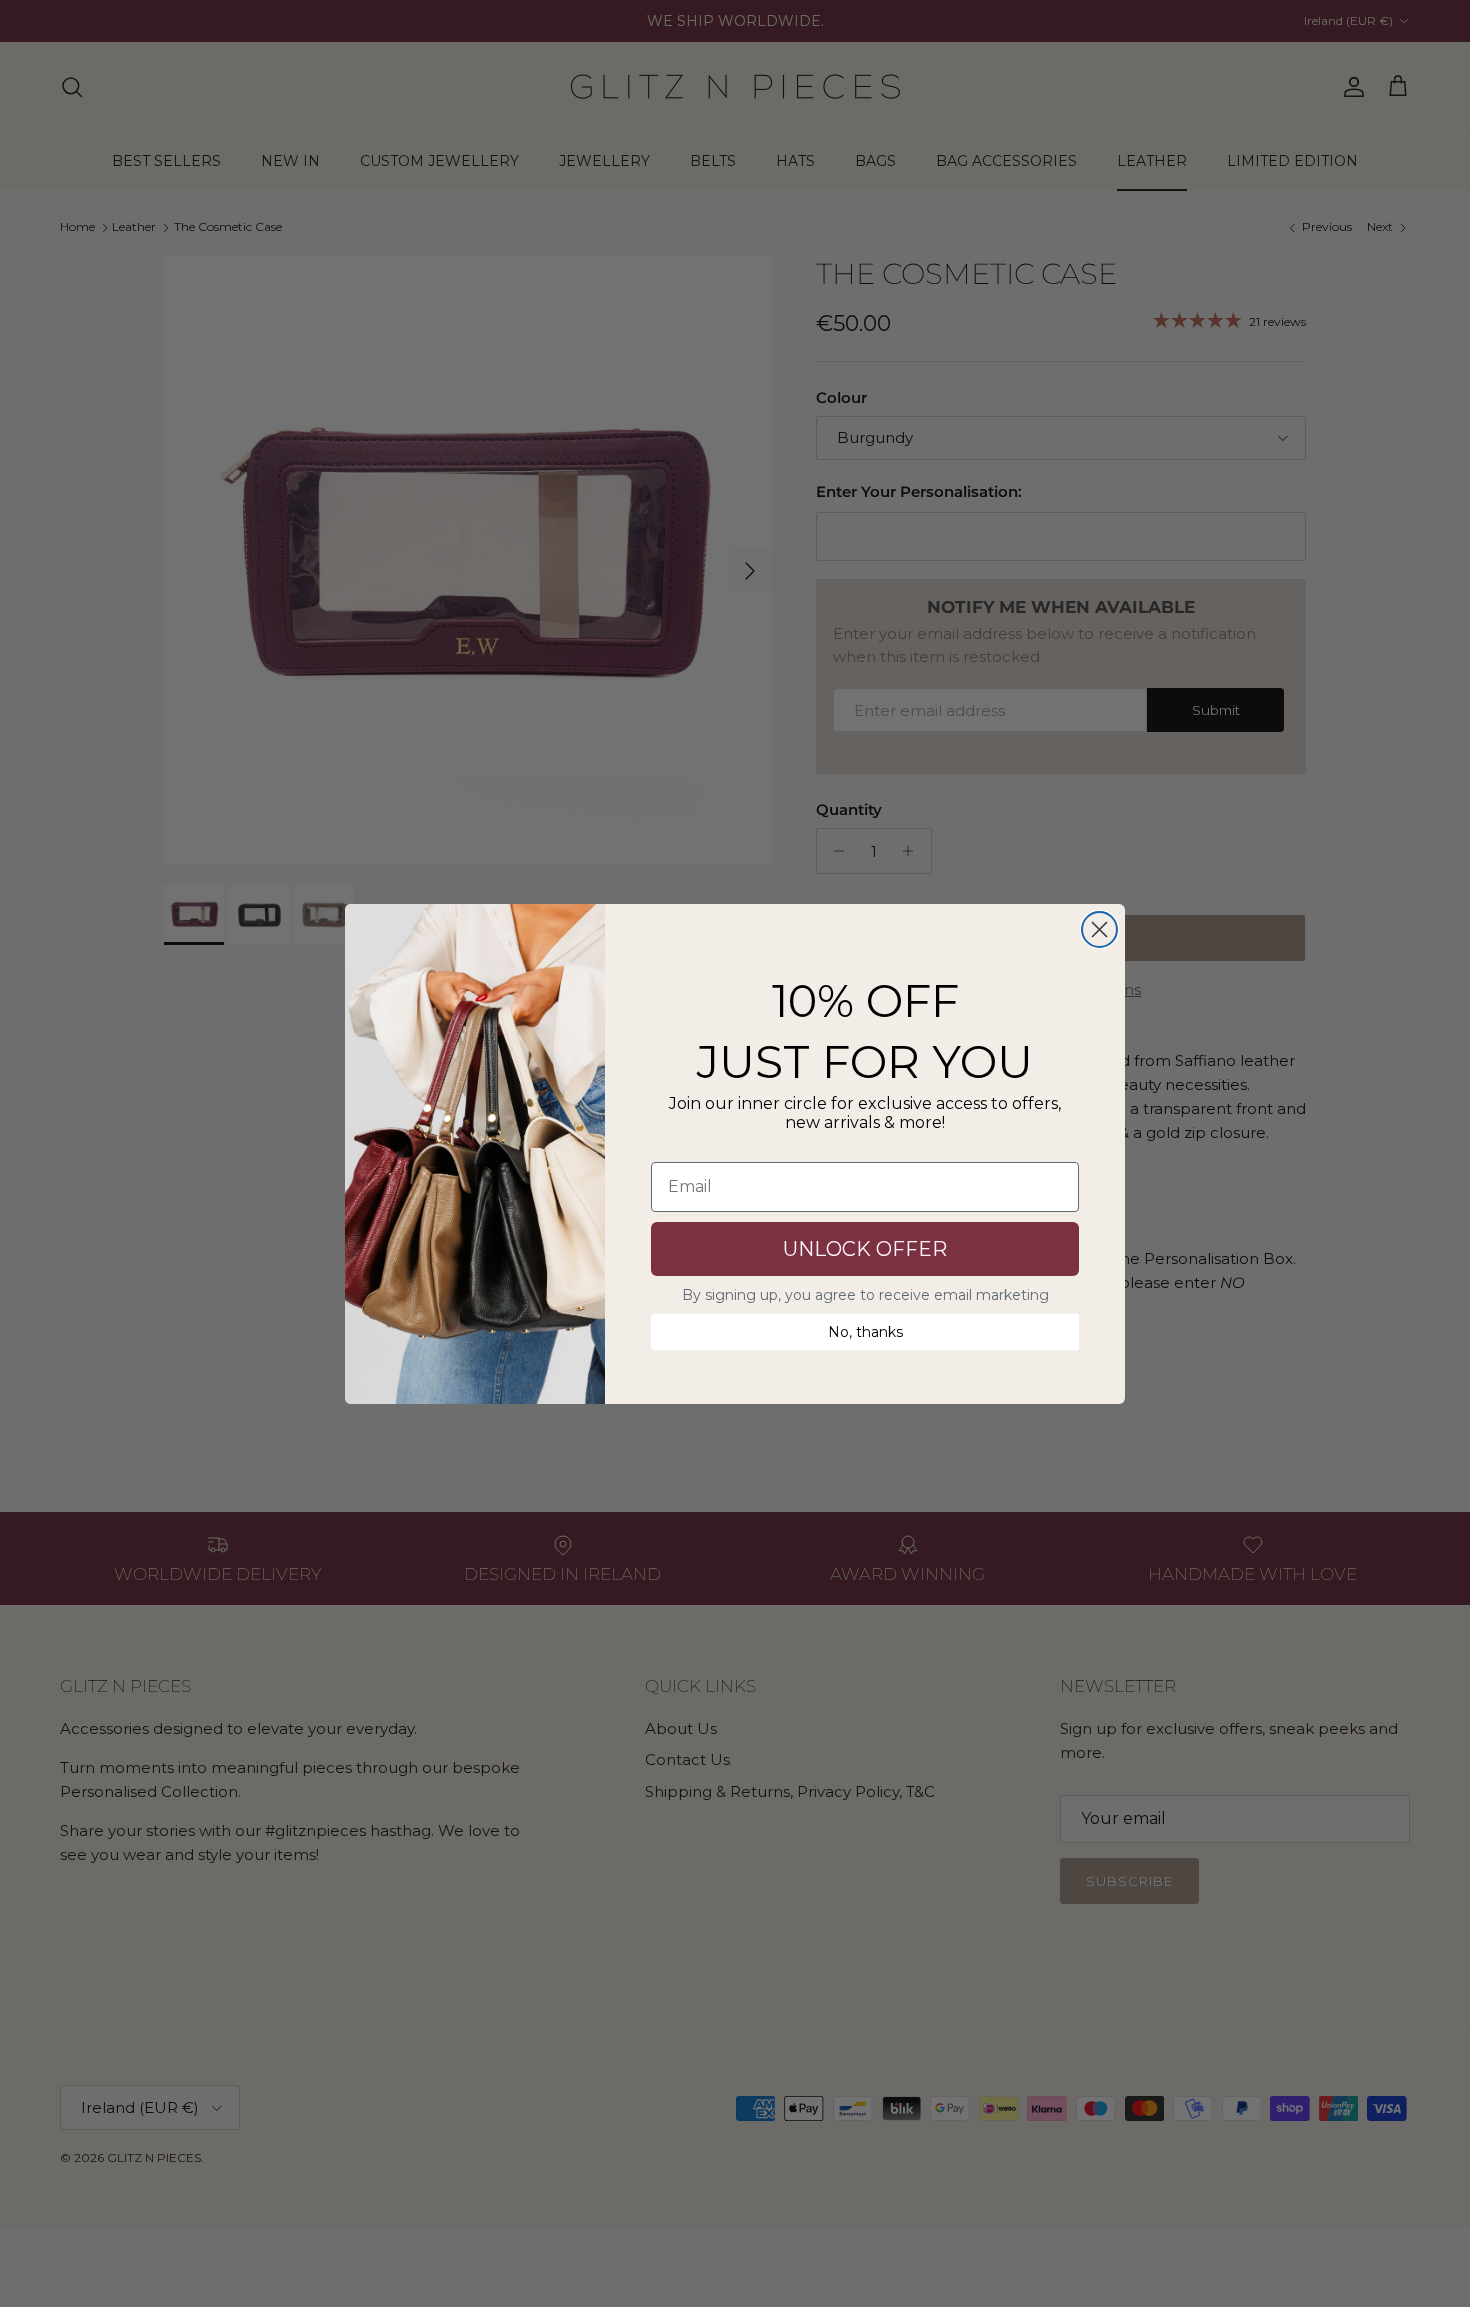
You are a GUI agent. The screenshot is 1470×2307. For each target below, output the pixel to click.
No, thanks (865, 1332)
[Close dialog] (1099, 929)
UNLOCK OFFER (865, 1249)
